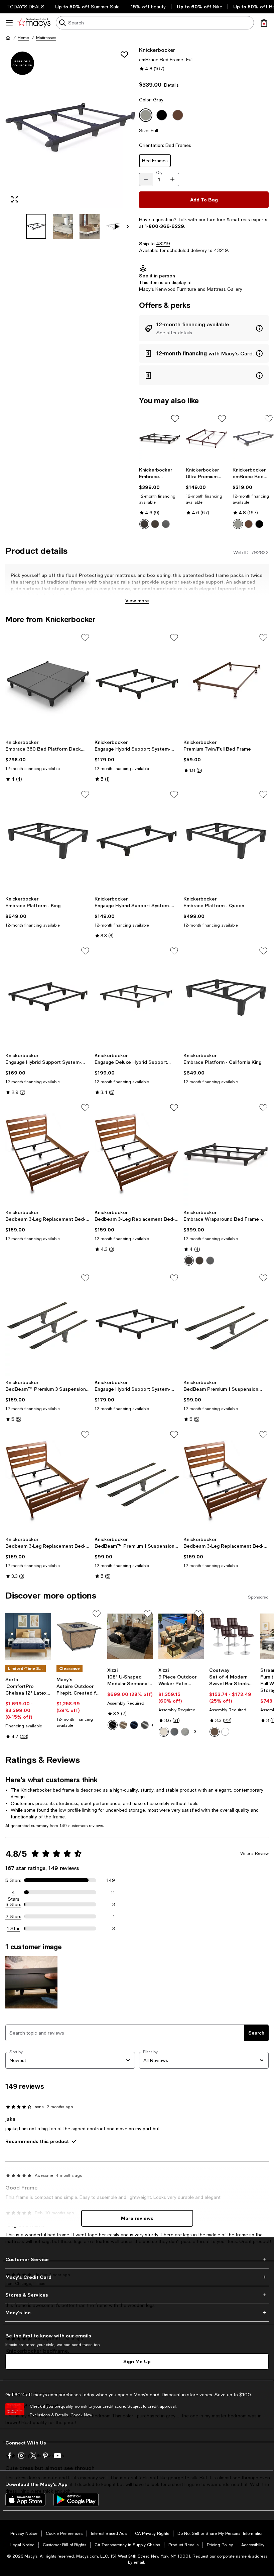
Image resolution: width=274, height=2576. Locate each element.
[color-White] (225, 1732)
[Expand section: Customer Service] (137, 2259)
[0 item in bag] (264, 23)
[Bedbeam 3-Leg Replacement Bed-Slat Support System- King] (137, 1154)
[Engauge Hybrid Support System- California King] (137, 1324)
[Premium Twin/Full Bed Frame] (226, 684)
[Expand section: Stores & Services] (137, 2295)
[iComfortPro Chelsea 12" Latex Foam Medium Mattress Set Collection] (28, 1637)
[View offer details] (204, 328)
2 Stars (13, 1916)
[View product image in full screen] (15, 199)
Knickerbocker (157, 50)
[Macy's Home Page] (34, 23)
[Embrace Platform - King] (48, 841)
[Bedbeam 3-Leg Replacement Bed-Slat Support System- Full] (48, 1154)
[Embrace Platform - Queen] (226, 841)
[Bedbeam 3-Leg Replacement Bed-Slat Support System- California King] (226, 1481)
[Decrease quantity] (146, 179)
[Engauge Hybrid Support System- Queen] (48, 998)
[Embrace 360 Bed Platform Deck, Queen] (48, 684)
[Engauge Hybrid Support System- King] (137, 684)
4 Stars (14, 1893)
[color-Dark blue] (134, 1725)
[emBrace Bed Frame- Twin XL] (253, 439)
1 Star (13, 1928)
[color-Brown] (155, 524)
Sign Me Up (137, 2361)
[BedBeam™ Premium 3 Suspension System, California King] (48, 1324)
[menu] (9, 23)
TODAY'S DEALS (26, 7)
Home (23, 38)
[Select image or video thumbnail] (36, 226)
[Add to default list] (175, 419)
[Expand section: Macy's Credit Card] (137, 2277)
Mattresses (46, 38)
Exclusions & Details (49, 2415)
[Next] (128, 227)
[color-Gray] (166, 524)
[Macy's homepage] (8, 38)
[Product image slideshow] (70, 127)
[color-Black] (144, 524)
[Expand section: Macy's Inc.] (137, 2313)
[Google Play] (76, 2500)
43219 (163, 244)
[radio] (144, 524)
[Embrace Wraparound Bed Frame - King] (160, 439)
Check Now (81, 2415)
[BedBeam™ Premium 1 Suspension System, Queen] (137, 1481)
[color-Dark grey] (145, 1725)
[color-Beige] (164, 1732)
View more (137, 600)
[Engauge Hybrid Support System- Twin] (137, 841)
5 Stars (13, 1880)
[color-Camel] (123, 1725)
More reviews (137, 2218)
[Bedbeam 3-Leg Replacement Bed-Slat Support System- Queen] (48, 1481)
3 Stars (14, 1904)
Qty (159, 173)
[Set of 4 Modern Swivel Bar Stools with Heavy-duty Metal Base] (232, 1637)
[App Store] (25, 2500)
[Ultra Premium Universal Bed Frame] (207, 439)
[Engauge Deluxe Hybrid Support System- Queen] (137, 998)
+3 (194, 1732)
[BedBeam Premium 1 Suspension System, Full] (226, 1324)
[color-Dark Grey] (185, 1732)
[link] (160, 498)
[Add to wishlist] (124, 55)
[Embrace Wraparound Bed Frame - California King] (226, 1154)
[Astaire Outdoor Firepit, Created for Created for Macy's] (79, 1637)
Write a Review (254, 1854)
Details (171, 85)
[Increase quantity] (172, 179)
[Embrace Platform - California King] (226, 998)
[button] (70, 143)
